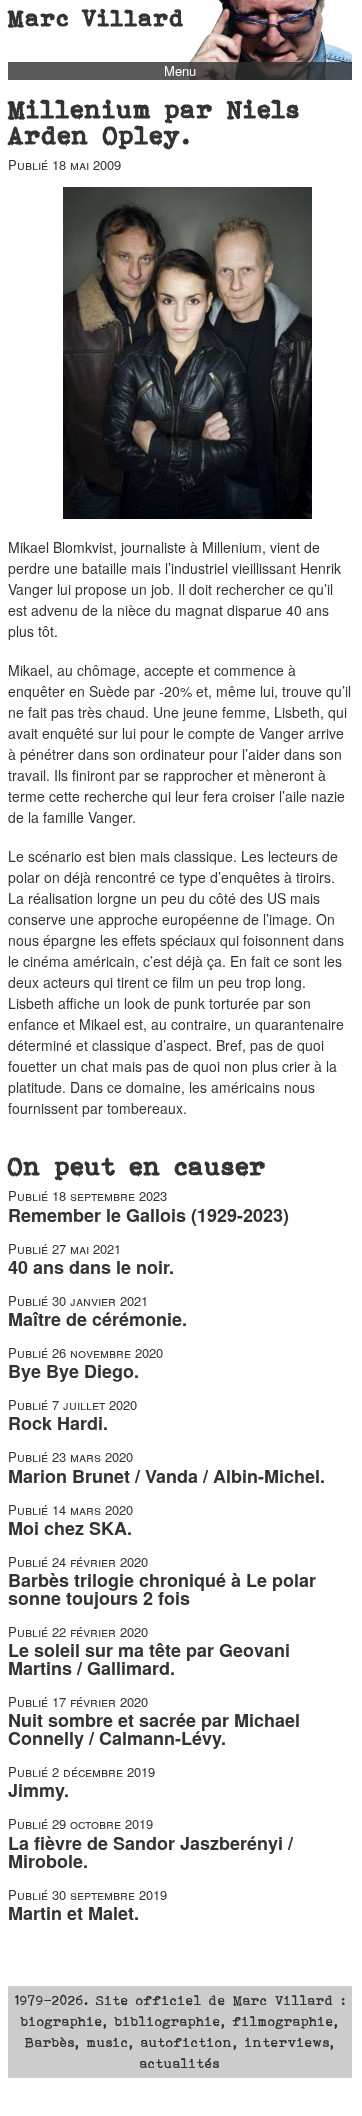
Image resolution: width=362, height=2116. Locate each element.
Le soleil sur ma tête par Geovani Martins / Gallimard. (149, 1659)
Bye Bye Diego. (73, 1371)
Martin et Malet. (73, 1913)
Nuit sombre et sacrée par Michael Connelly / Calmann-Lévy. (154, 1729)
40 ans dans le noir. (91, 1267)
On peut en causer (137, 1166)
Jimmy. (38, 1790)
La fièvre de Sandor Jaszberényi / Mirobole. (150, 1852)
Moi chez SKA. (70, 1528)
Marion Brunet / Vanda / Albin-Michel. (166, 1476)
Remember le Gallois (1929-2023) (148, 1215)
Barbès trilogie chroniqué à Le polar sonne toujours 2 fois (162, 1589)
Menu (180, 71)
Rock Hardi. (58, 1423)
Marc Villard (96, 18)
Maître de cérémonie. (97, 1319)
